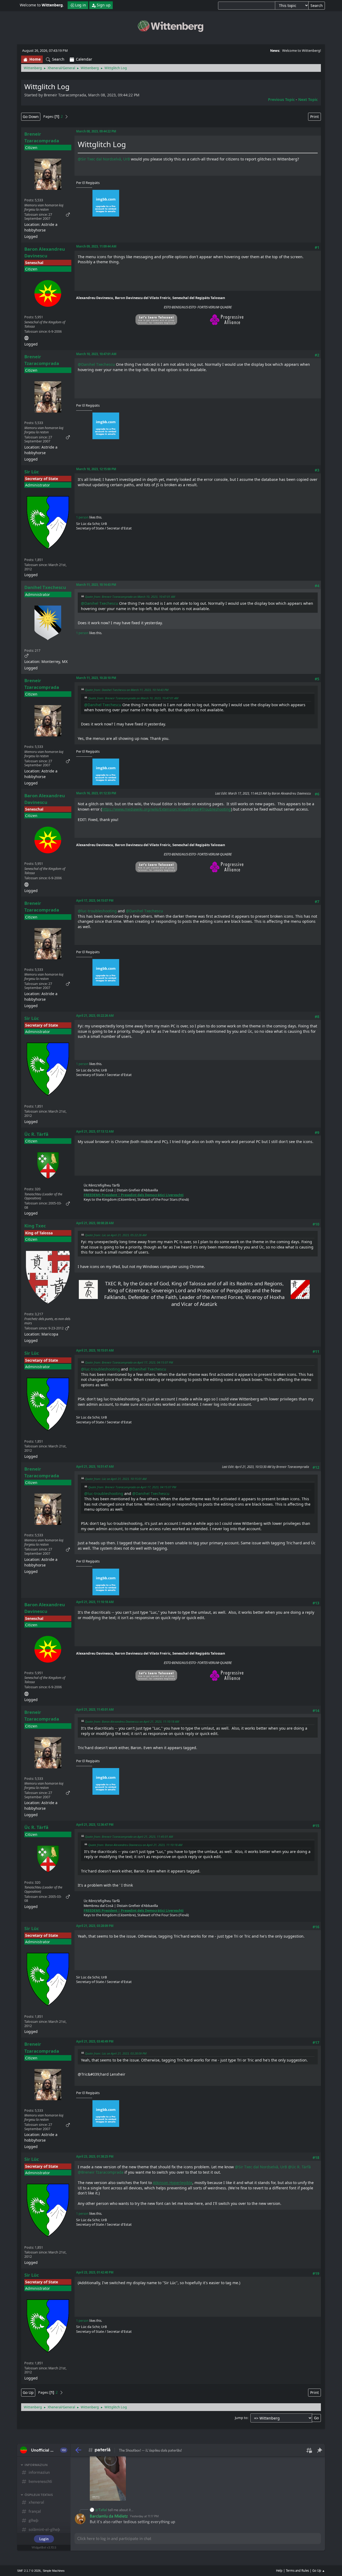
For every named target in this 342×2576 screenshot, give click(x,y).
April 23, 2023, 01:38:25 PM (95, 2156)
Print (314, 117)
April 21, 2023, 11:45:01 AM (95, 1709)
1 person (82, 517)
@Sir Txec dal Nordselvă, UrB (104, 159)
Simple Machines (54, 2571)
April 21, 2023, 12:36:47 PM (95, 1825)
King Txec (35, 1226)
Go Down (31, 117)
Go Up (28, 2392)
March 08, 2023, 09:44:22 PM (96, 131)
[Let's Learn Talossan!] (26, 337)
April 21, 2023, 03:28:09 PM (95, 1926)
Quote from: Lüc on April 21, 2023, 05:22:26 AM (116, 1235)
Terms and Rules (297, 2571)
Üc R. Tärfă (36, 1134)
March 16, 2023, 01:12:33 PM (96, 793)
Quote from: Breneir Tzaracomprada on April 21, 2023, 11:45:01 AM (129, 1837)
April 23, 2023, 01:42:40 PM (95, 2272)
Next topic (308, 99)
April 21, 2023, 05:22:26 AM (95, 1016)
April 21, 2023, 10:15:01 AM (95, 1350)
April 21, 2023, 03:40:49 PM (95, 2041)
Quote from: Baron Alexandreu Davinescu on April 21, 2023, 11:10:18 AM (132, 1721)
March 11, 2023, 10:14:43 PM (96, 585)
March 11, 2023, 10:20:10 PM (96, 678)
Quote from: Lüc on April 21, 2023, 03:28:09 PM (116, 2053)
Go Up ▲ (319, 2571)
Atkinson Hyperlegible (173, 2183)
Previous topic (281, 99)
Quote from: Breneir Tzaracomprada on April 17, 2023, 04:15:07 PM (129, 1362)
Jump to (241, 2418)
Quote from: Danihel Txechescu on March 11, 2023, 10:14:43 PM (127, 690)
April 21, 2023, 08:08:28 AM (95, 1223)
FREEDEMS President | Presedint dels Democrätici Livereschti (134, 1195)
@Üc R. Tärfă (299, 2167)
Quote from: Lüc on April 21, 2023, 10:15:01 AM (116, 1479)
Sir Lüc (32, 472)
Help (279, 2571)
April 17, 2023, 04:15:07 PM (95, 900)
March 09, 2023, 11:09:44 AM (96, 246)
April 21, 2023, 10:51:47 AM (95, 1466)
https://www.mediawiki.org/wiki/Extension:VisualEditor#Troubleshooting (166, 809)
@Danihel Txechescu (96, 364)
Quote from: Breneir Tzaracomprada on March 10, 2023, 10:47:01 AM (130, 597)
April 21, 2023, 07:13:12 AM (95, 1131)
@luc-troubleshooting (97, 911)
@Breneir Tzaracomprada (101, 2172)
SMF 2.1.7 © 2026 (29, 2571)
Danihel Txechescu (45, 587)
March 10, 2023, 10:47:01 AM (96, 354)
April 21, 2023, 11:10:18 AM (95, 1602)
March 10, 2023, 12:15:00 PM (96, 469)
